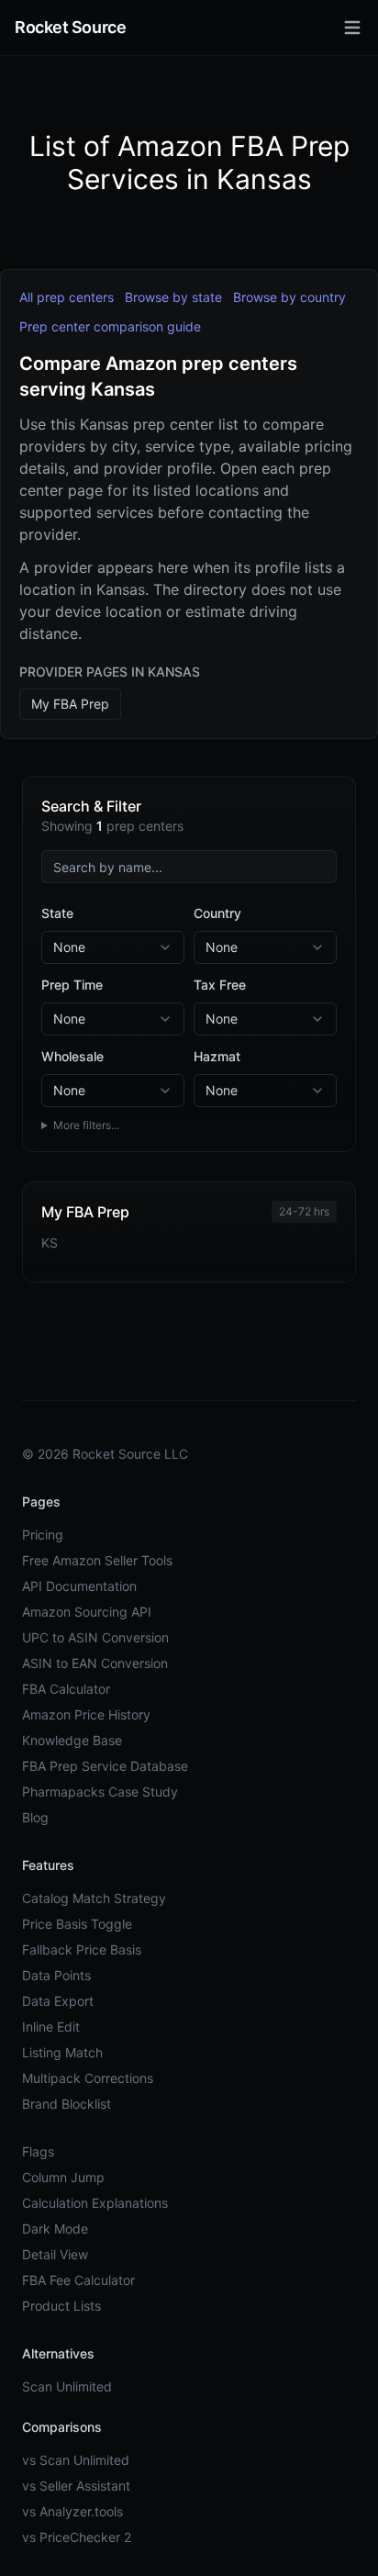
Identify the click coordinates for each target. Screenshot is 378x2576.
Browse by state (173, 297)
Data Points (56, 1975)
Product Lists (61, 2306)
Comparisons (62, 2427)
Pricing (43, 1534)
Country (217, 913)
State (57, 913)
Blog (35, 1817)
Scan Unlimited (67, 2386)
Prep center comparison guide (110, 326)
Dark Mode (55, 2229)
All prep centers (67, 297)
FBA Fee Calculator (78, 2280)
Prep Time (72, 985)
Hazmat (217, 1056)
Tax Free (220, 985)
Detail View (55, 2254)
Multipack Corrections (88, 2078)
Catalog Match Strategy (94, 1898)
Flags (38, 2151)
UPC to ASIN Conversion (95, 1637)
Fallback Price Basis (82, 1949)
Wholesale (72, 1056)
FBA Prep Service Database (105, 1766)
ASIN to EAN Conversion (95, 1663)
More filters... (86, 1125)
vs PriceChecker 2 (77, 2537)
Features (48, 1865)
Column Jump (63, 2177)
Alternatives (58, 2353)
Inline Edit (51, 2027)
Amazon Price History (86, 1714)
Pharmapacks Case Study (100, 1792)
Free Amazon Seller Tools (97, 1560)
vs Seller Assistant (76, 2486)
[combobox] (113, 947)
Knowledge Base (72, 1740)
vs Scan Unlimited (76, 2460)
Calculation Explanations (95, 2203)
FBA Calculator (66, 1689)
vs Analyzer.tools (72, 2511)
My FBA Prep (70, 704)
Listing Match (62, 2052)
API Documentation (79, 1586)
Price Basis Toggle (77, 1924)
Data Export (58, 2001)
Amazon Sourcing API (87, 1612)
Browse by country (289, 297)
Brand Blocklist (67, 2104)
